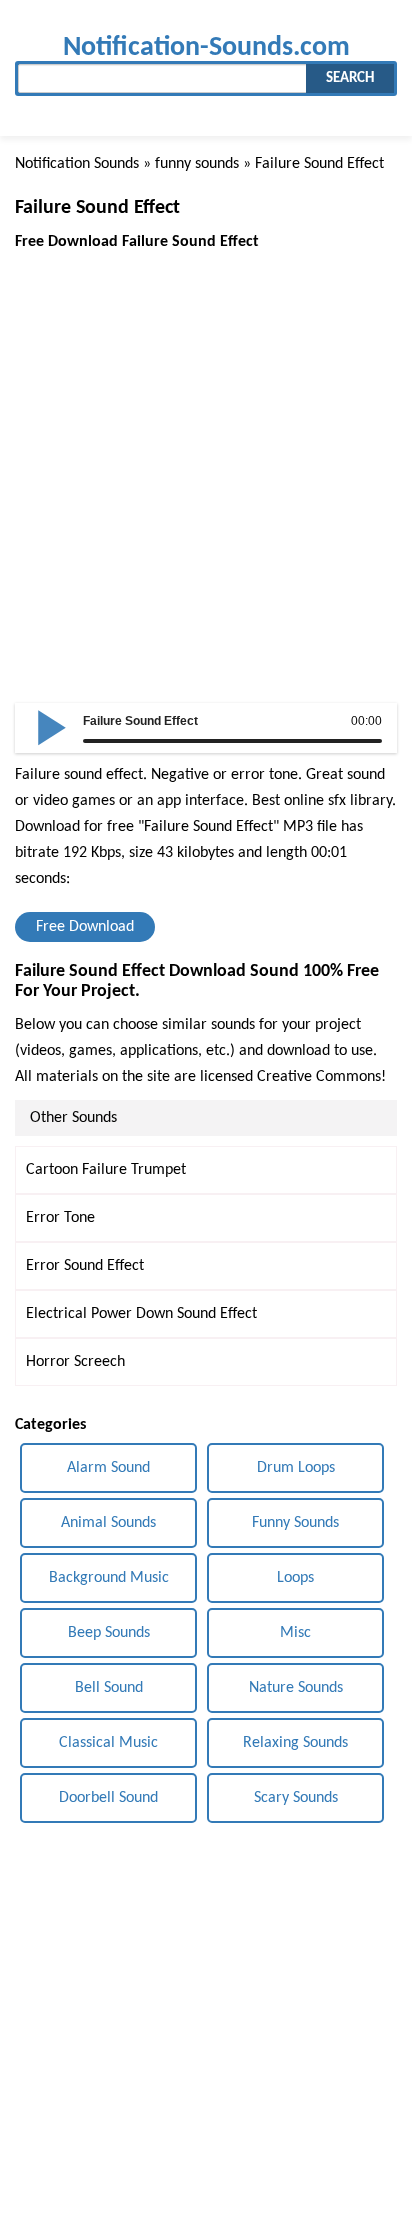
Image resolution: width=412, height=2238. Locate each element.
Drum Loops (296, 1468)
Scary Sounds (296, 1798)
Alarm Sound (108, 1468)
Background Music (109, 1578)
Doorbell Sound (108, 1798)
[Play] (52, 726)
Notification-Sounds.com (206, 47)
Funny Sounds (295, 1523)
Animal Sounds (108, 1523)
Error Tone (60, 1218)
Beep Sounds (109, 1633)
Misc (295, 1633)
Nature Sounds (296, 1688)
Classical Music (108, 1743)
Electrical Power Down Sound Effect (141, 1314)
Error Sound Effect (85, 1266)
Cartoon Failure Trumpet (106, 1170)
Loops (295, 1578)
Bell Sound (109, 1688)
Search (350, 78)
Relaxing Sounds (295, 1743)
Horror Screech (75, 1362)
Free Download (85, 927)
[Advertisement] (206, 461)
